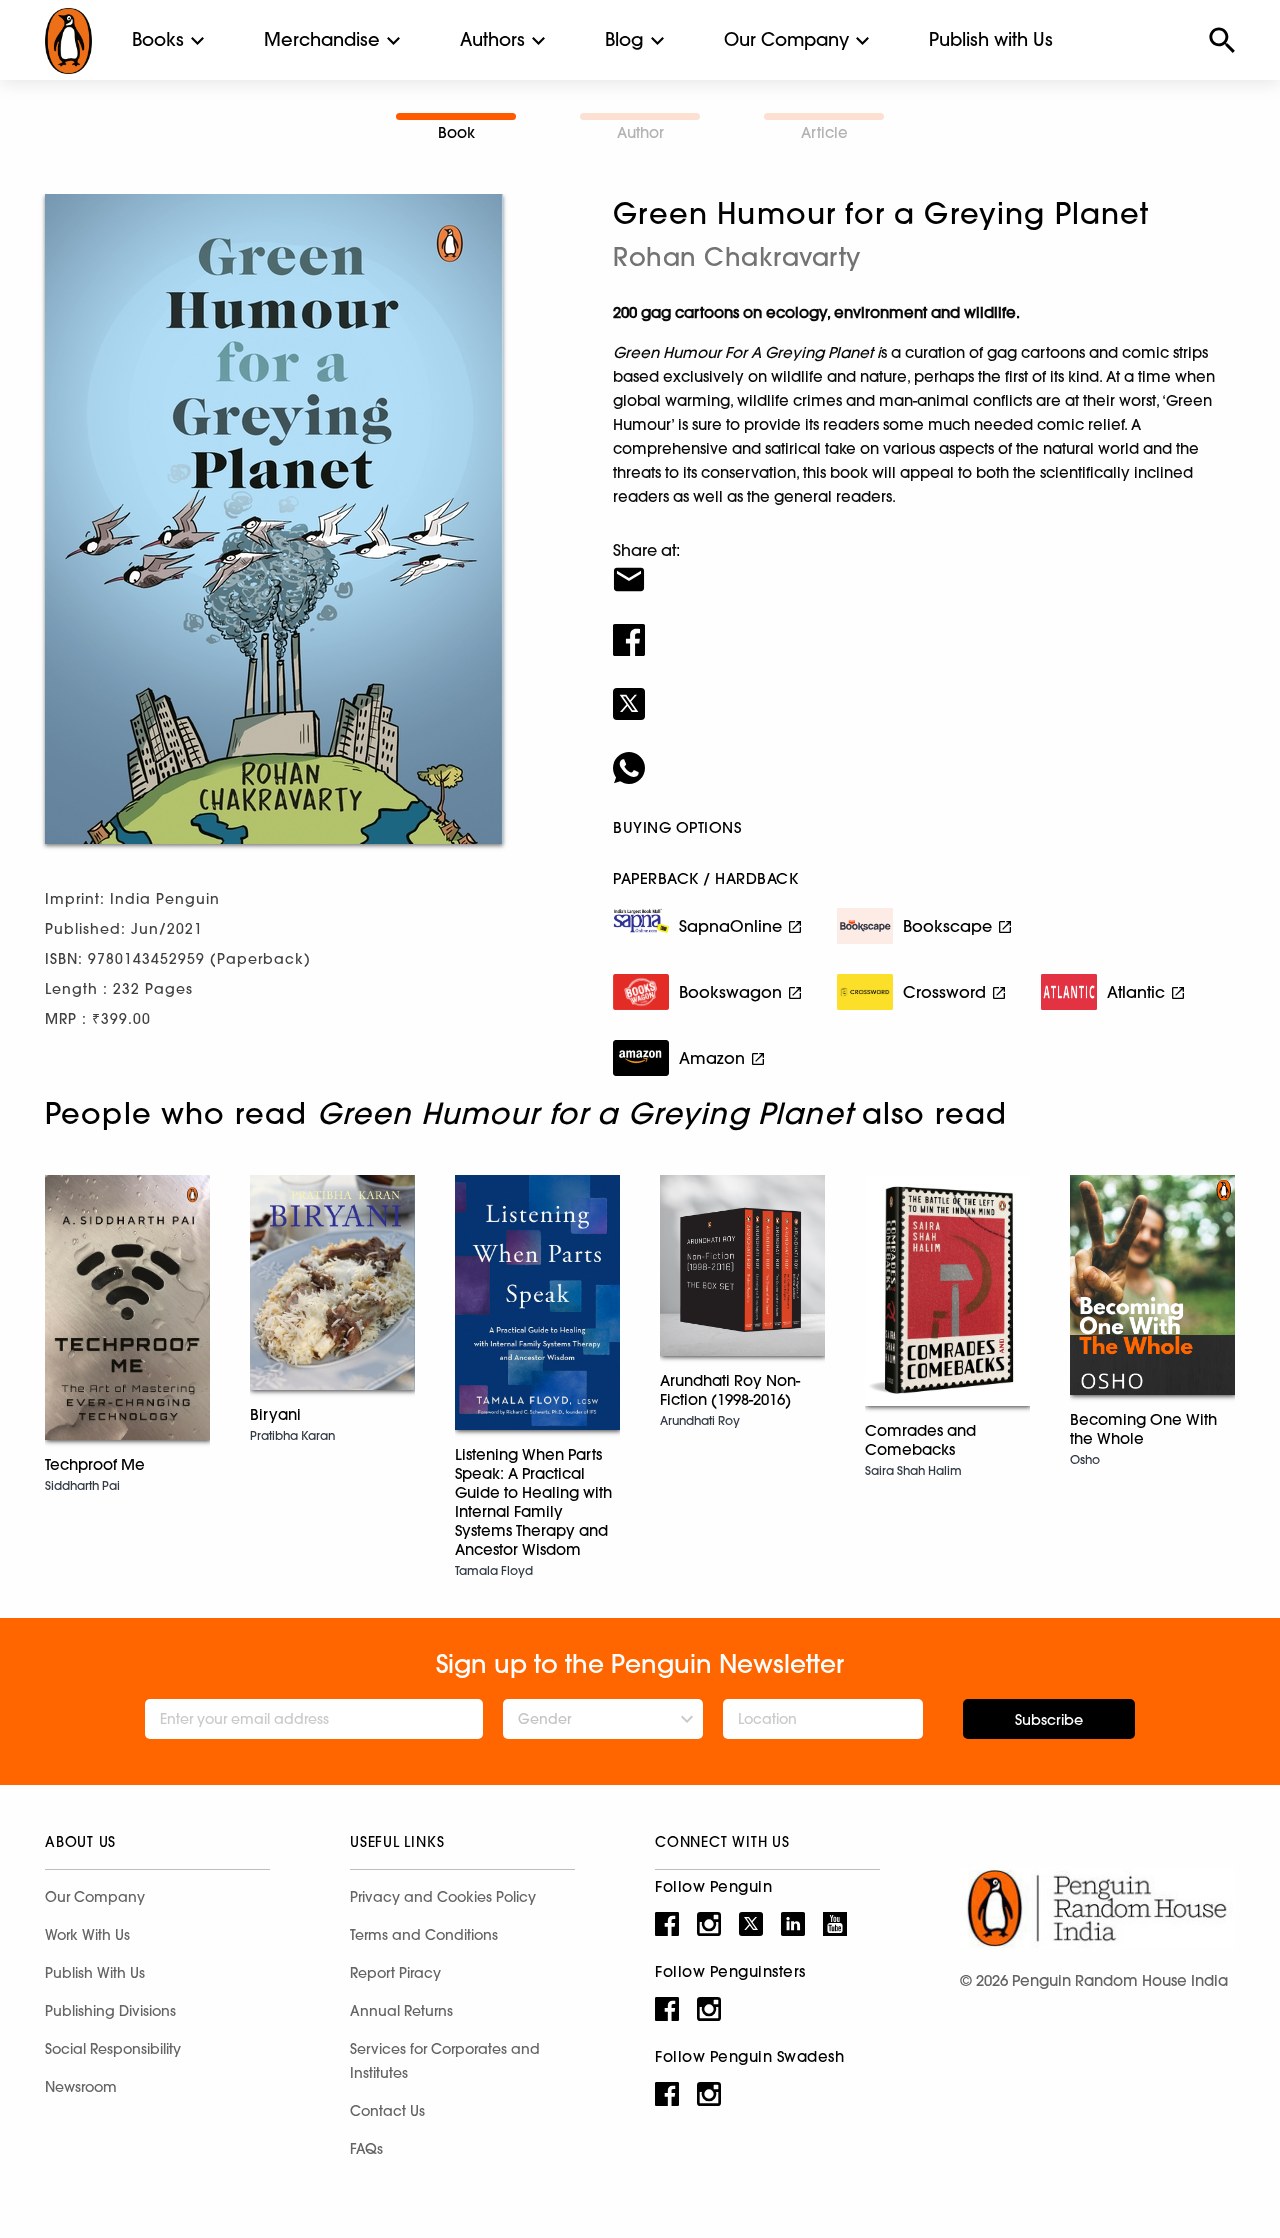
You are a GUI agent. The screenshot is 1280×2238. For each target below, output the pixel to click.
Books (158, 39)
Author (640, 132)
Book (456, 132)
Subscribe (1049, 1720)
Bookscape (947, 926)
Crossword (944, 992)
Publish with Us (991, 39)
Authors (492, 39)
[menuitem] (158, 40)
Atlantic (1136, 992)
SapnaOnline (730, 926)
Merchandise (322, 39)
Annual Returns (401, 2011)
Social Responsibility (113, 2049)
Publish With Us (95, 1973)
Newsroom (81, 2087)
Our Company (786, 39)
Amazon (712, 1058)
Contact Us (387, 2111)
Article (824, 132)
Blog (624, 39)
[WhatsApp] (924, 755)
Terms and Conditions (424, 1935)
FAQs (366, 2149)
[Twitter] (924, 691)
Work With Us (87, 1935)
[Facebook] (924, 627)
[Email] (924, 567)
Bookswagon (730, 992)
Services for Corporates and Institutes (445, 2061)
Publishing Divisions (110, 2011)
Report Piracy (395, 1973)
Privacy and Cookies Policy (443, 1897)
